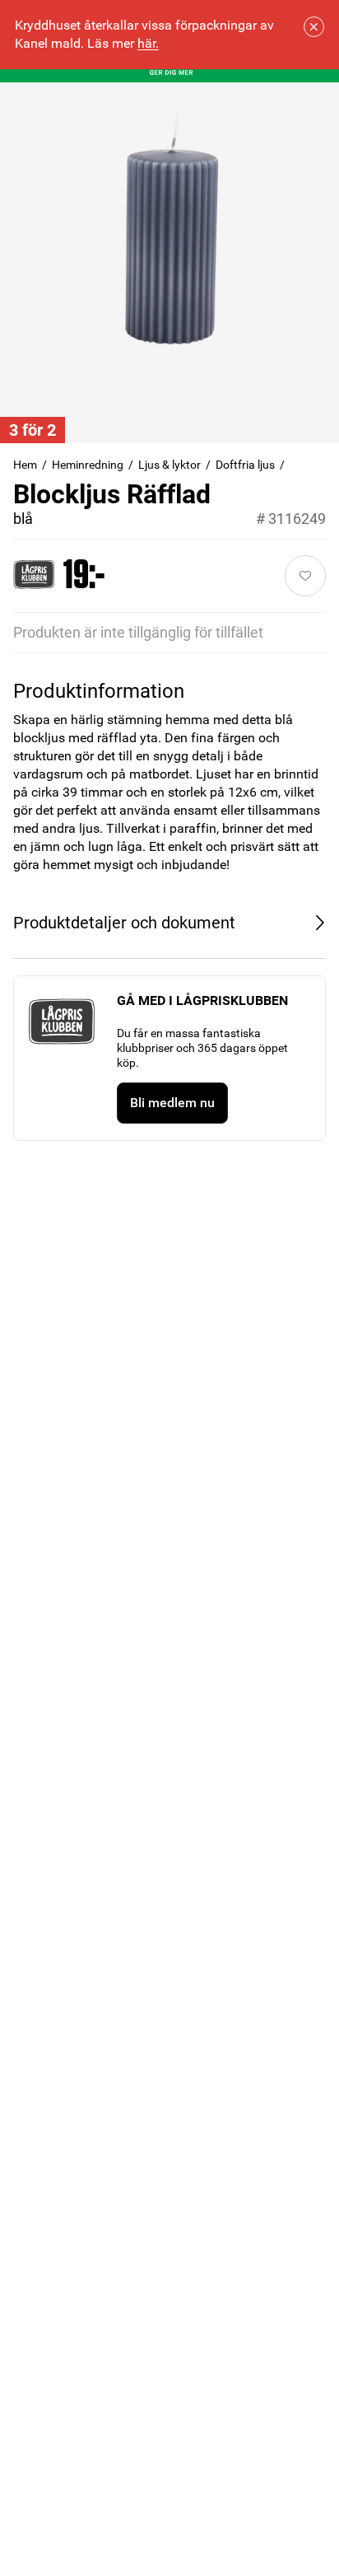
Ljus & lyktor (169, 465)
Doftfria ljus (245, 465)
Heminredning (88, 465)
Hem (25, 465)
